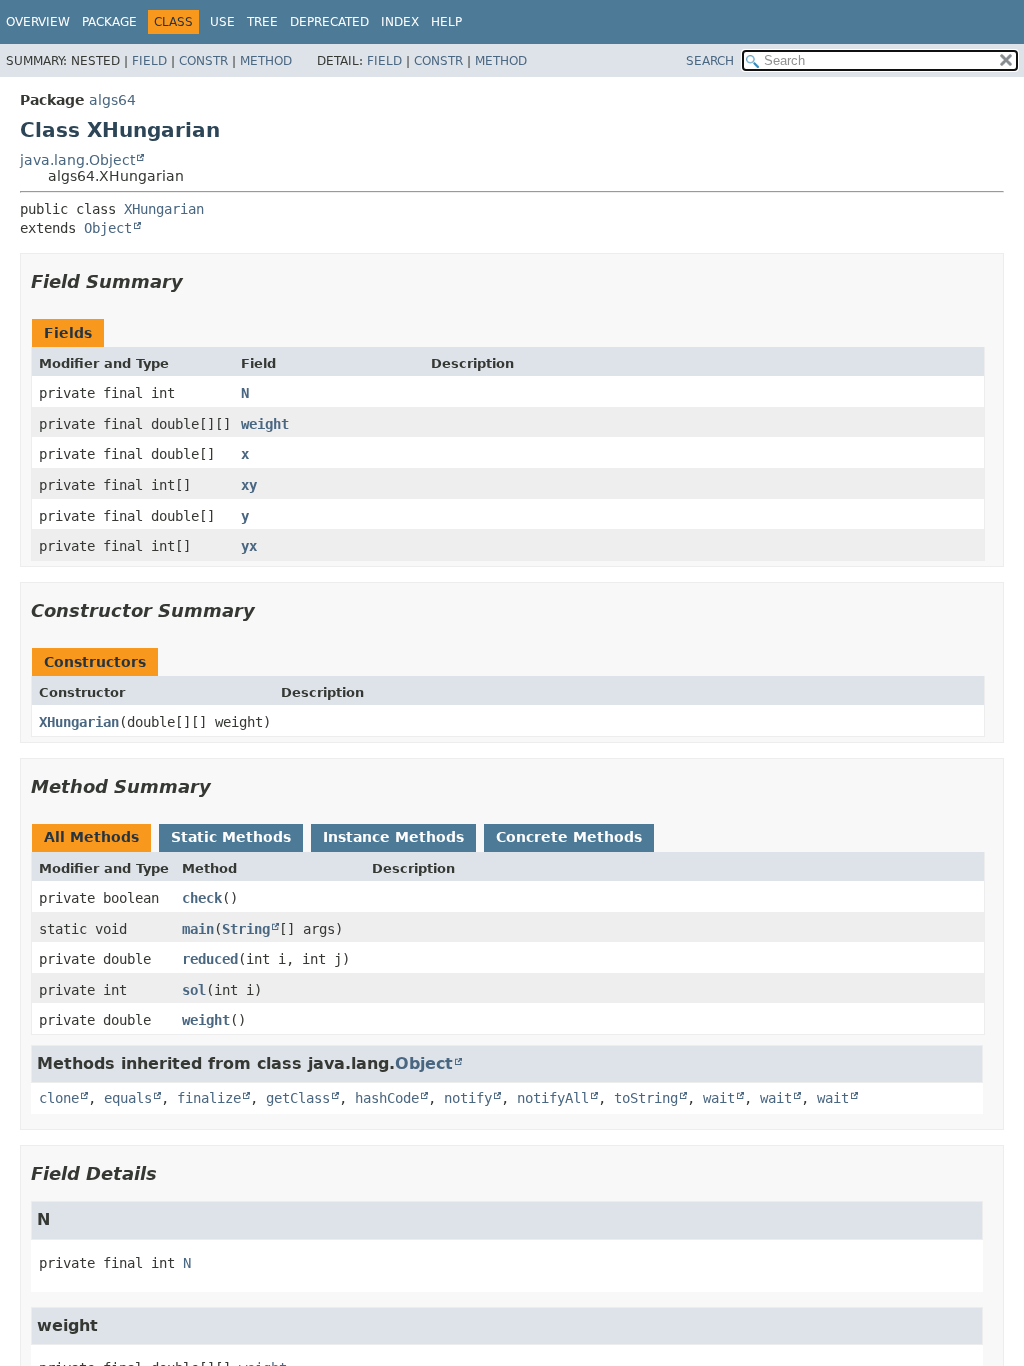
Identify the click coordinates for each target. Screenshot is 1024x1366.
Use (222, 22)
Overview (38, 22)
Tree (262, 22)
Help (446, 22)
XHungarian (164, 209)
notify (468, 1098)
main (198, 929)
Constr (203, 61)
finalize (209, 1098)
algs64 (112, 100)
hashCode (387, 1098)
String (246, 929)
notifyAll (553, 1098)
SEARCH (710, 61)
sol (194, 990)
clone (59, 1098)
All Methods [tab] (91, 837)
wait (719, 1098)
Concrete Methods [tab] (569, 837)
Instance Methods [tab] (393, 837)
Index (400, 22)
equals (128, 1098)
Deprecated (329, 22)
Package (109, 22)
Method (266, 61)
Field (149, 61)
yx (249, 546)
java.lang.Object (77, 160)
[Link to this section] (197, 281)
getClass (298, 1098)
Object (108, 228)
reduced (210, 959)
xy (249, 485)
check (202, 898)
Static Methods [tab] (231, 837)
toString (646, 1098)
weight (265, 424)
